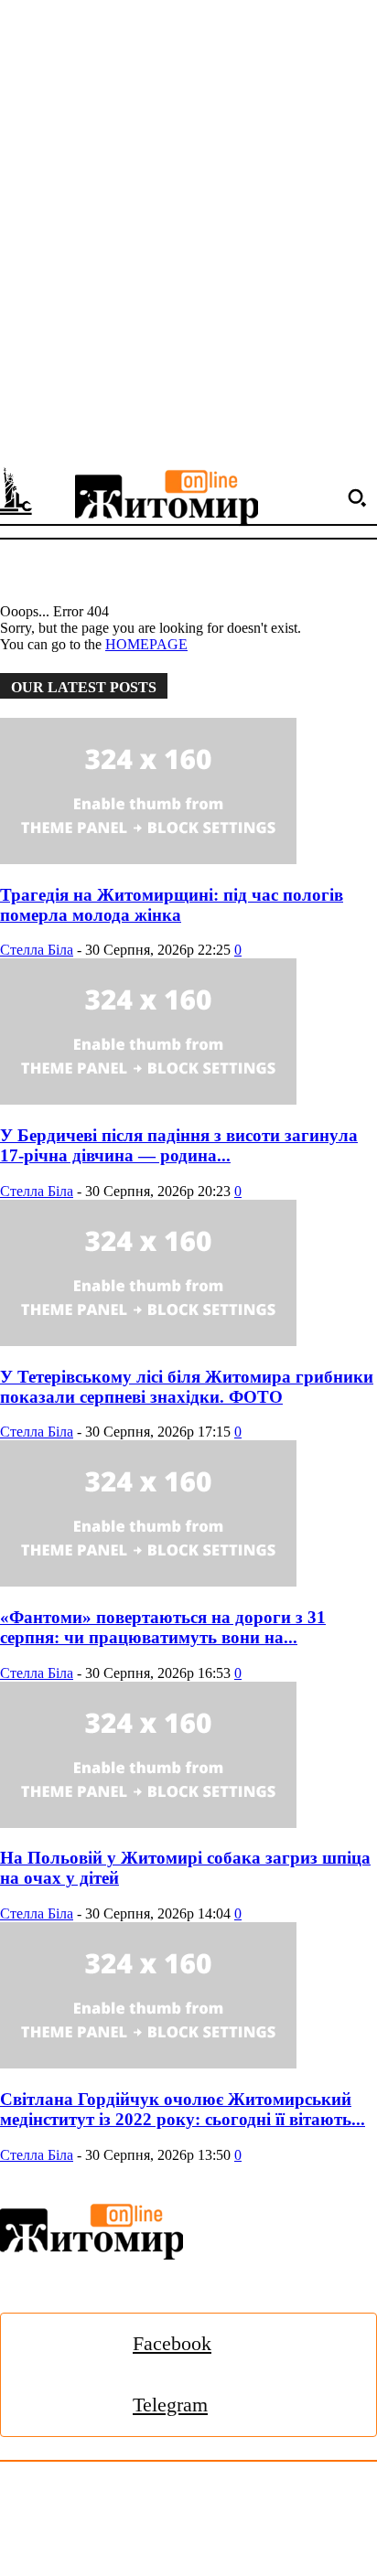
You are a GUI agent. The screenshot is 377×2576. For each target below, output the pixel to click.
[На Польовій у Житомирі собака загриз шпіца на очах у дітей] (188, 1757)
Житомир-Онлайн (149, 2502)
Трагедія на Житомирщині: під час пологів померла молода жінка (172, 905)
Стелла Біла (37, 950)
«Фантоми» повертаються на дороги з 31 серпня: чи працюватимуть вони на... (163, 1627)
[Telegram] (77, 2405)
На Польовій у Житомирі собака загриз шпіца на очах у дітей (185, 1868)
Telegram (170, 2405)
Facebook (172, 2343)
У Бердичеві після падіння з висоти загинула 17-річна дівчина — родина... (179, 1145)
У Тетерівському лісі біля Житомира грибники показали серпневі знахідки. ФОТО (187, 1387)
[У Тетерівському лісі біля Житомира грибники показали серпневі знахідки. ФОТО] (188, 1275)
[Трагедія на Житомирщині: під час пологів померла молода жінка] (188, 793)
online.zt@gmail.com (285, 2543)
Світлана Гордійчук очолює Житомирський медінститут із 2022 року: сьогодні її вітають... (183, 2109)
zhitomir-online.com (58, 2543)
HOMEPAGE (146, 644)
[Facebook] (77, 2344)
